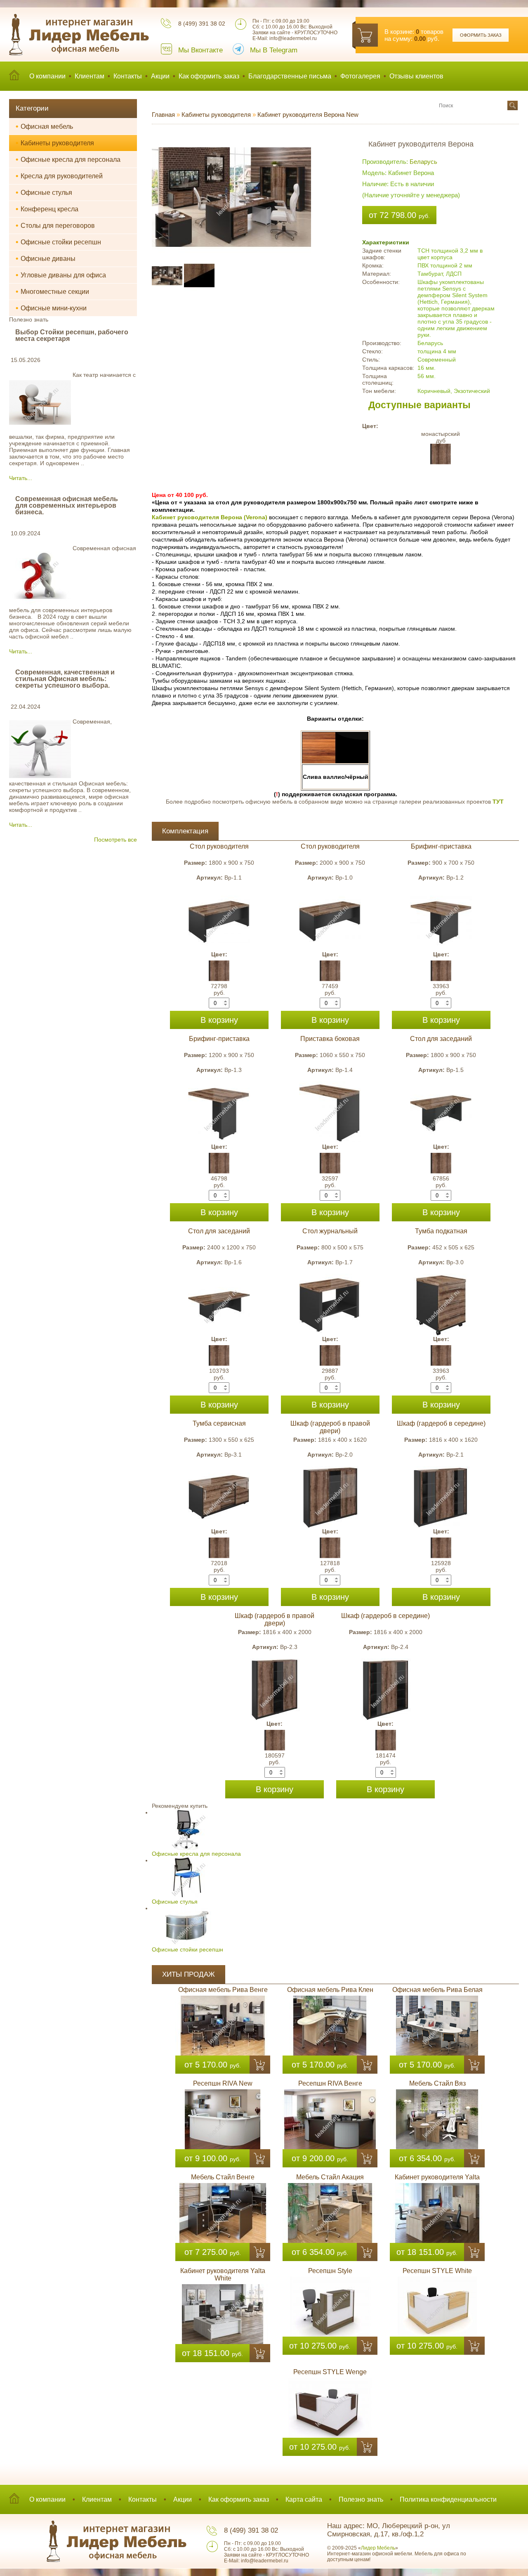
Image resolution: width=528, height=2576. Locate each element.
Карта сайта (304, 2499)
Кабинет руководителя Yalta (437, 2177)
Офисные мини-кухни (51, 308)
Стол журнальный (330, 1231)
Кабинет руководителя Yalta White (223, 2274)
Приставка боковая (330, 1039)
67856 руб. (441, 1182)
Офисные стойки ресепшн (58, 242)
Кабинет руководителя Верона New (308, 115)
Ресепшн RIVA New (223, 2083)
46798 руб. (219, 1182)
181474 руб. (386, 1759)
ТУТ (498, 802)
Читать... (21, 478)
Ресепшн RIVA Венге (330, 2083)
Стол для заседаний (441, 1039)
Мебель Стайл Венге (223, 2177)
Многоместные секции (52, 291)
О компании (47, 76)
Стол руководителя (219, 846)
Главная (163, 115)
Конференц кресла (47, 209)
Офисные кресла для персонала (68, 159)
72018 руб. (219, 1566)
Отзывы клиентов (416, 76)
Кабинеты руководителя (55, 143)
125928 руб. (441, 1566)
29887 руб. (330, 1374)
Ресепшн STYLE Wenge (330, 2372)
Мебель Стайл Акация (330, 2177)
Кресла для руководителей (59, 176)
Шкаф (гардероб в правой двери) (330, 1427)
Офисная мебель (44, 126)
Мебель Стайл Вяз (437, 2083)
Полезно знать (361, 2499)
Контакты (128, 76)
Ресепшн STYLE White (437, 2271)
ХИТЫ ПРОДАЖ (189, 1974)
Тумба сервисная (219, 1423)
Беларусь (423, 162)
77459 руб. (330, 989)
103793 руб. (219, 1374)
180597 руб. (275, 1759)
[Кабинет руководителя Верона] (231, 137)
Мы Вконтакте (200, 50)
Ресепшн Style (330, 2271)
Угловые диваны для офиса (61, 275)
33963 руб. (441, 989)
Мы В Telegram (274, 50)
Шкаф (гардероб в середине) (441, 1423)
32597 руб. (330, 1182)
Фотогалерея (360, 76)
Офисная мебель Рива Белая (437, 1990)
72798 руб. (219, 989)
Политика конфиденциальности (448, 2499)
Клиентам (90, 76)
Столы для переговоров (55, 225)
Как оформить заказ (209, 76)
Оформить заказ (481, 35)
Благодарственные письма (290, 76)
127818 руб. (330, 1566)
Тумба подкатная (441, 1231)
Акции (160, 76)
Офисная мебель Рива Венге (223, 1990)
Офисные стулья (44, 192)
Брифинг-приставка (441, 846)
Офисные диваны (46, 258)
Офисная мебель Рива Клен (330, 1990)
